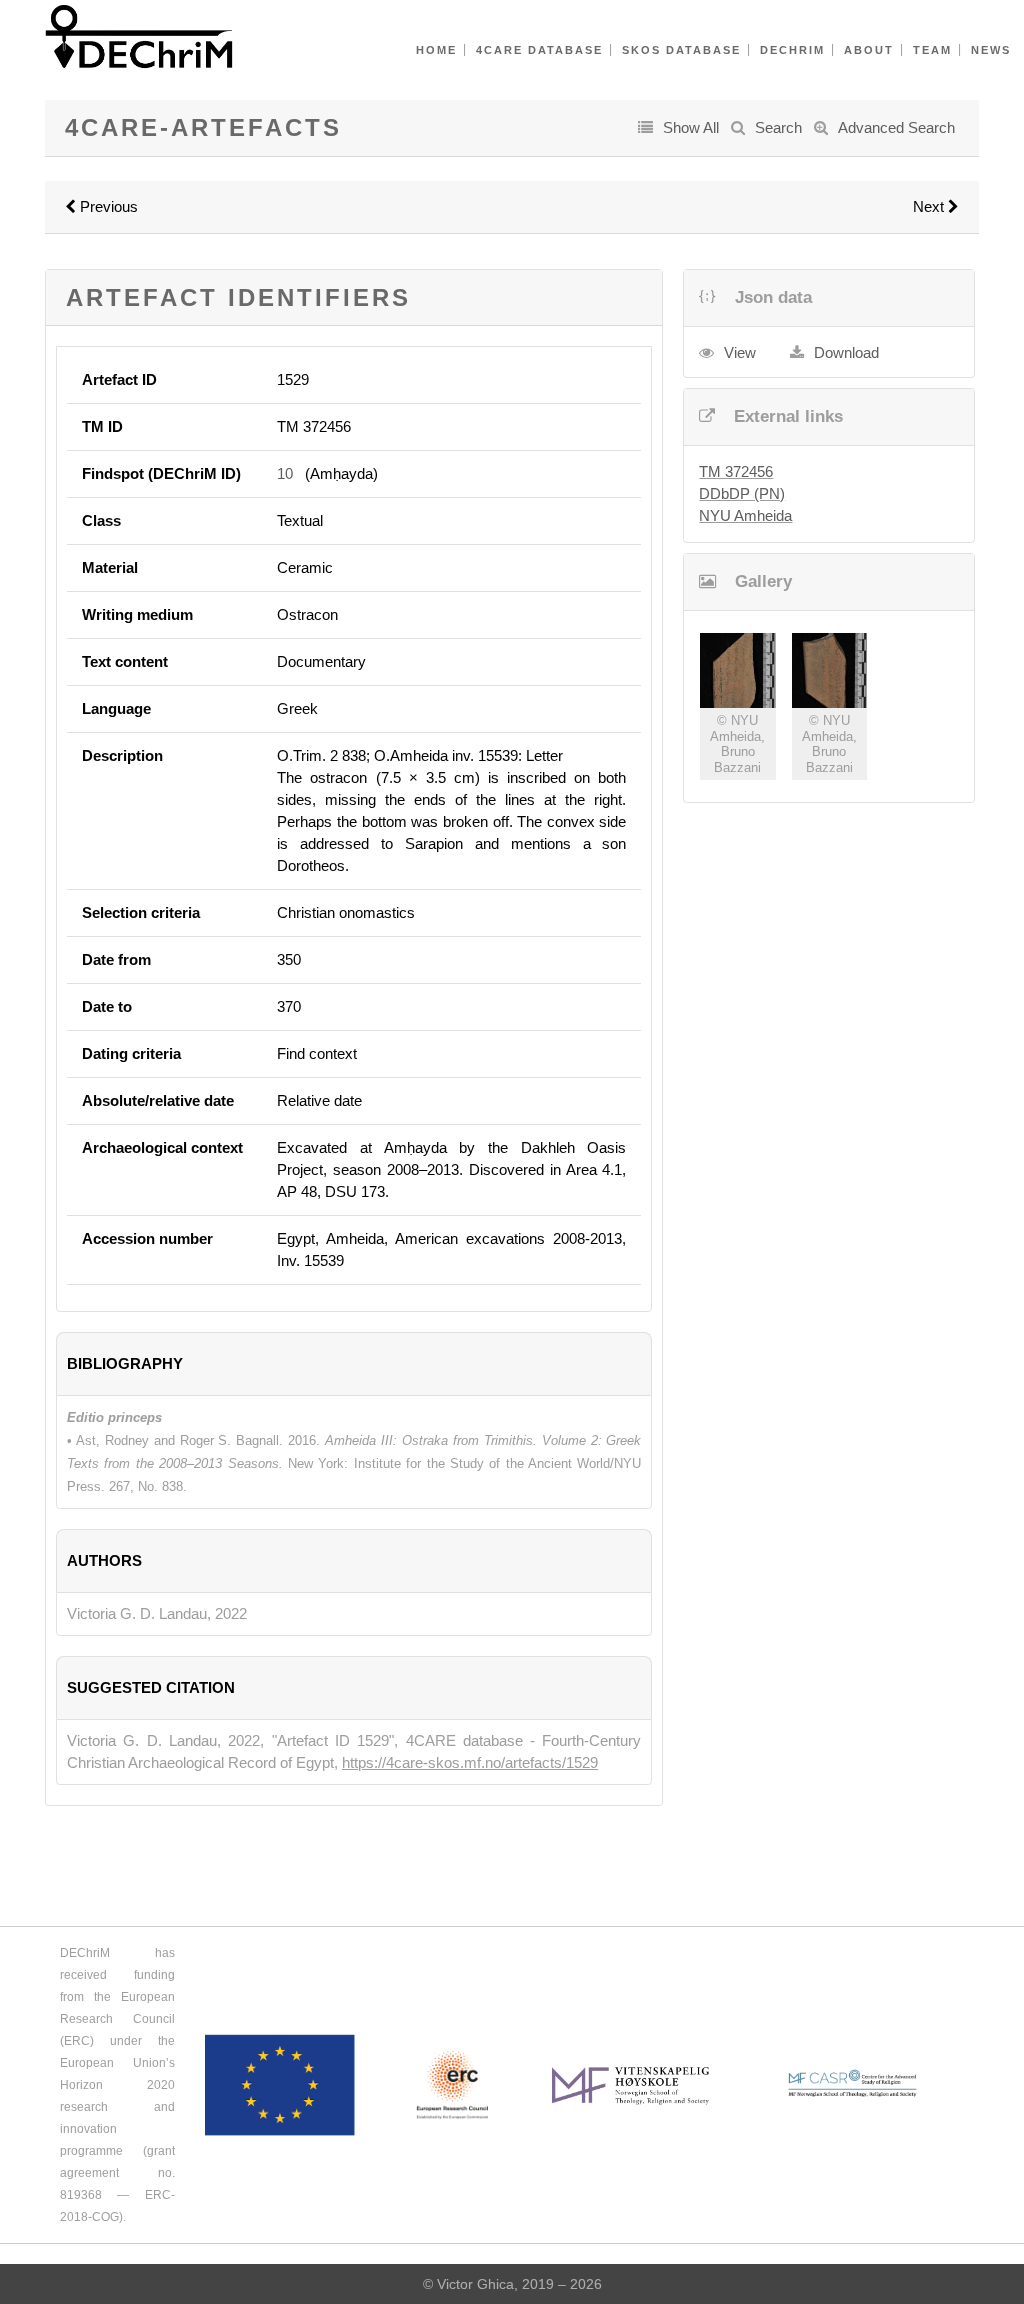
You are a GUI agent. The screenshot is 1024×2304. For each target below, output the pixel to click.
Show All (691, 127)
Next (930, 206)
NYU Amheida (745, 515)
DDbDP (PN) (742, 493)
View (740, 352)
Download (846, 352)
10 (285, 473)
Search (778, 127)
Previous (107, 206)
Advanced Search (896, 127)
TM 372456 (736, 471)
